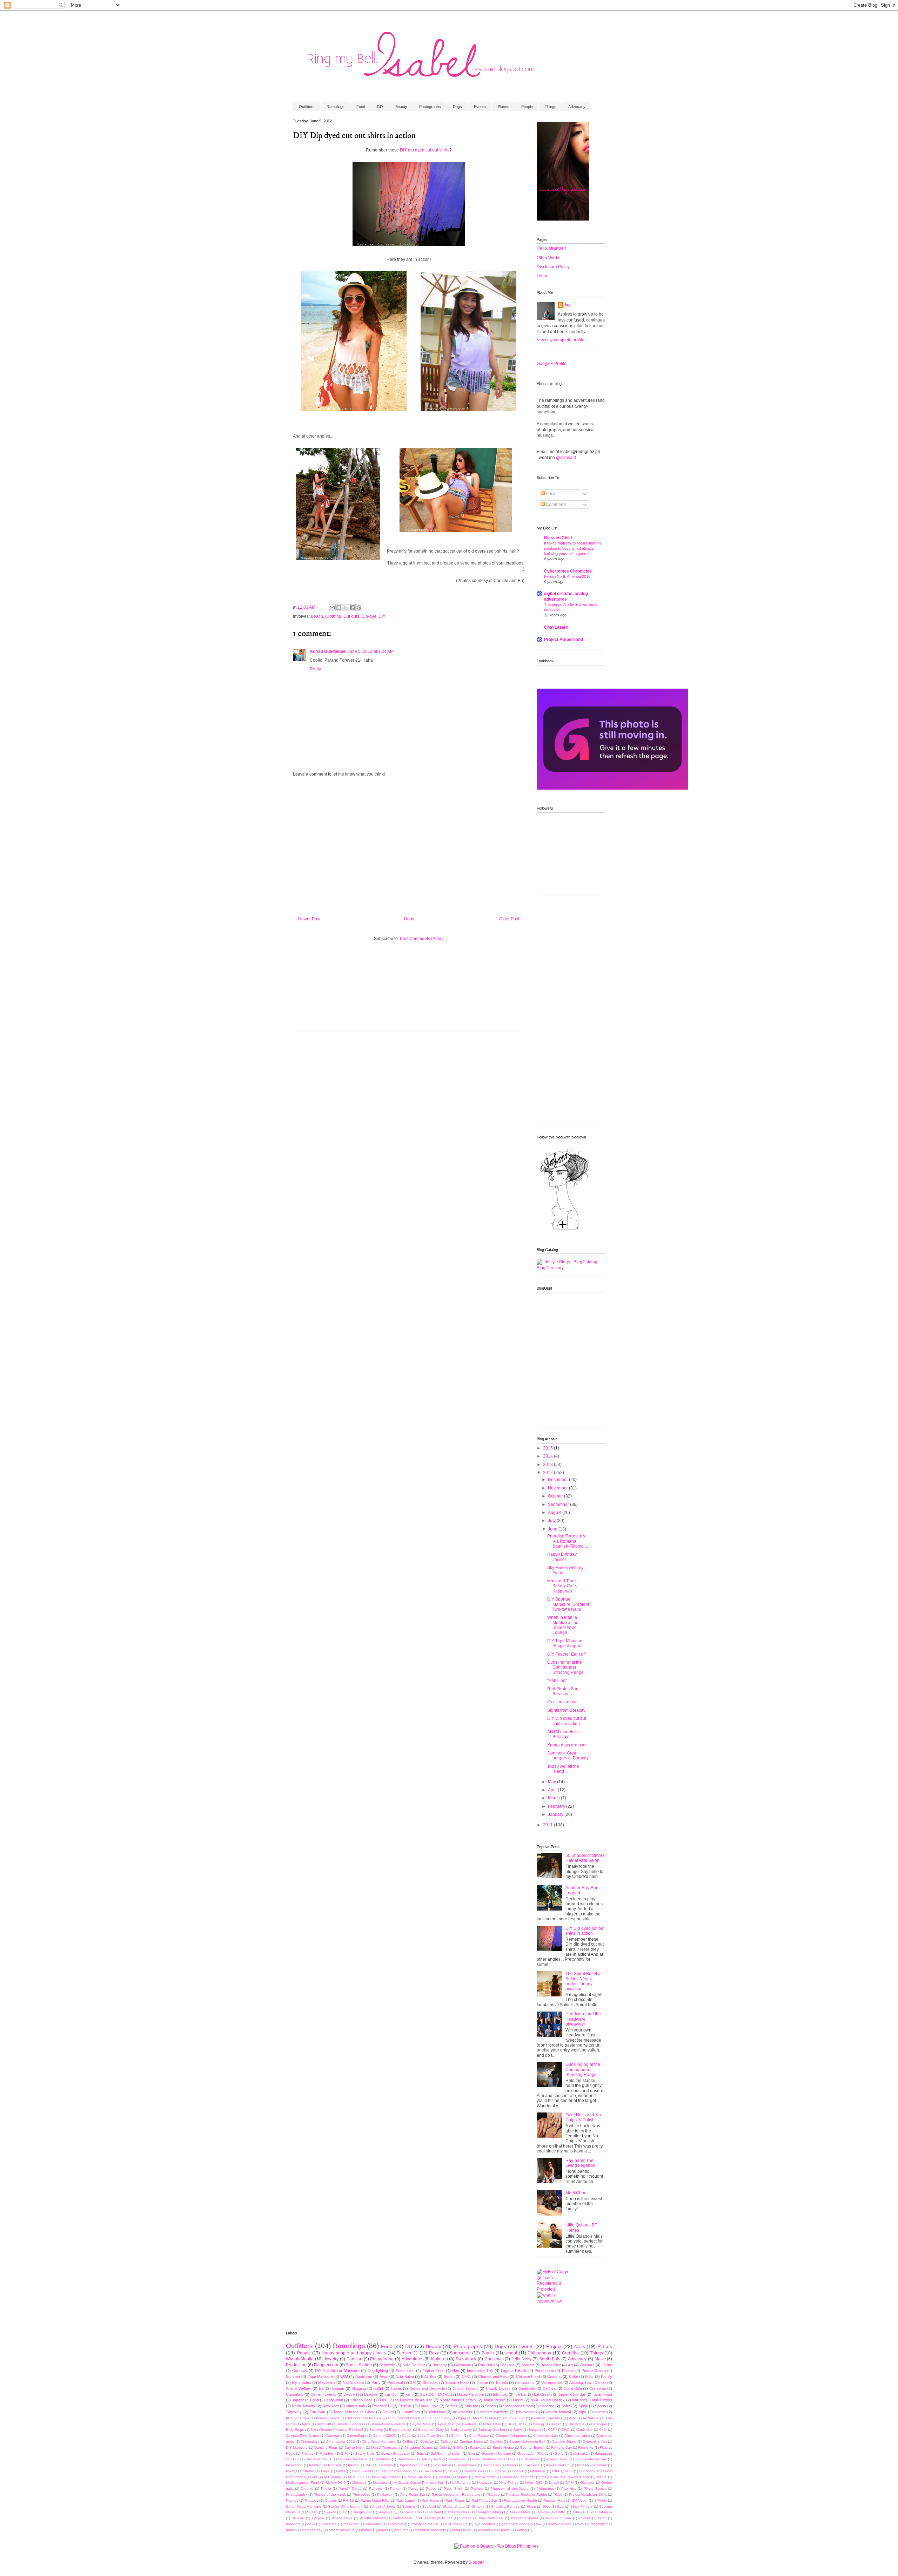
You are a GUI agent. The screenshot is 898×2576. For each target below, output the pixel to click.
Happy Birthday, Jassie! (562, 1557)
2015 (548, 1448)
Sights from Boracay (566, 1710)
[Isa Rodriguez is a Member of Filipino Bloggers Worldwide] (612, 788)
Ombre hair (356, 2406)
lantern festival (558, 2412)
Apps (306, 2424)
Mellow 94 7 (336, 2483)
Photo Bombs (595, 2489)
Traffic (561, 2512)
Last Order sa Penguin (398, 2471)
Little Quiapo (562, 2471)
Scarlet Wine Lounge (345, 2506)
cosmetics (396, 2524)
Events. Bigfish (532, 2447)
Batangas (599, 2424)
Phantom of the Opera (510, 2489)
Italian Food (602, 2394)
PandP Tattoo (350, 2489)
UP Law (298, 2518)
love (580, 2524)
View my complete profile (561, 340)
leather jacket (559, 2524)
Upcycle (318, 2518)
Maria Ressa (495, 2400)
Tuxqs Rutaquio (599, 2512)
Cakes (396, 2388)
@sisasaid (566, 458)
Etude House (503, 2447)
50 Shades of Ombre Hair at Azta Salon (585, 1858)
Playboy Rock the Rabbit (527, 2494)
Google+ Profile (552, 364)
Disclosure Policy (553, 267)
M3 (315, 2477)
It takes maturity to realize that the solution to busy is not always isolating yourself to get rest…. (573, 548)
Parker (395, 2489)
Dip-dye (369, 616)
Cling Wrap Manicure (378, 2442)
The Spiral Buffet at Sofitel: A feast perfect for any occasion (584, 1981)
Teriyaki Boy (388, 2512)
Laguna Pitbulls (514, 2371)
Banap (556, 2424)
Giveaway (463, 2365)
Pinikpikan (385, 2494)
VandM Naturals (373, 2518)
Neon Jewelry (304, 2406)
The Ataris (412, 2512)
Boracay (440, 2365)
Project (554, 2346)
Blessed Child (558, 538)
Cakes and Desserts (427, 2388)
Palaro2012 (382, 2406)
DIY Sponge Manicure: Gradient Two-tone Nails (568, 1604)
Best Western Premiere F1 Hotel (337, 2430)
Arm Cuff (324, 2424)
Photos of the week (330, 2494)
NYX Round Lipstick (548, 2400)
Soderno (547, 2406)
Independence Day (591, 2459)
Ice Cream (543, 2394)
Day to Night (355, 2447)
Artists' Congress (351, 2424)
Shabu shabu (454, 2506)
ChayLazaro (556, 627)
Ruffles (451, 2406)
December (558, 1480)
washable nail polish (494, 2530)
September (559, 1505)
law (539, 2524)
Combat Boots (471, 2442)
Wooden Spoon (558, 2518)
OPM (569, 2483)
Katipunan (335, 2400)
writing (522, 2530)
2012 (548, 1473)
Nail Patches (460, 2483)
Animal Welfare (299, 2388)
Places (504, 107)
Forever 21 (407, 2353)
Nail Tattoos (602, 2400)
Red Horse (430, 2500)
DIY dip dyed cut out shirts (425, 150)
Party (376, 2382)
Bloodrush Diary (431, 2430)
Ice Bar (521, 2394)
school (511, 2353)
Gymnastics (579, 2453)
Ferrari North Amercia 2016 (567, 576)
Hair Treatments (319, 2459)
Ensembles (405, 2371)
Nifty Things (509, 2483)
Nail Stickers (353, 2382)
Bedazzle (387, 2365)
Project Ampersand (564, 640)
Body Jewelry (461, 2430)
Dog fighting (378, 2371)
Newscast (485, 2483)
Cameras (333, 2436)
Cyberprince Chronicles (568, 571)
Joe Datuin (442, 2465)
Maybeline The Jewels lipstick (566, 2477)
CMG (466, 2376)
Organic (307, 2489)
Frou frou (327, 2453)
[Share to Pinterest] (359, 608)
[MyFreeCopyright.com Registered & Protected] (552, 2289)
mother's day (312, 2530)
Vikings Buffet (440, 2518)
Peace (431, 2489)
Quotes (331, 2500)
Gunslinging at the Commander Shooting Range (565, 1667)
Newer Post (309, 919)
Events (480, 107)
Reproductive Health (520, 2500)
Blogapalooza (400, 2430)
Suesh (312, 2512)
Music (600, 2359)
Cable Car (584, 2430)
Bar (322, 2388)
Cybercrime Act (595, 2442)
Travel (388, 2412)
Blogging (359, 2388)
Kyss (290, 2471)
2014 (548, 1456)
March (554, 1798)
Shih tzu (471, 2406)
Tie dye (543, 2512)
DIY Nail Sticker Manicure (337, 2371)
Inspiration (294, 2465)
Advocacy (577, 107)
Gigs (420, 2453)
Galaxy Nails (365, 2453)
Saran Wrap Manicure (304, 2506)
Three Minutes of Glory (354, 2412)
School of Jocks (382, 2506)
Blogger (476, 2562)
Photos (568, 2371)
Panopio (376, 2489)
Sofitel (566, 2406)
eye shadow (485, 2524)
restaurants (525, 2382)
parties (366, 2530)
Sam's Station (359, 2365)
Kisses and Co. (558, 2465)
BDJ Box (428, 2376)
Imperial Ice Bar (572, 2394)
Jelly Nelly (521, 2359)
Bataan (338, 2388)
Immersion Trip (480, 2371)
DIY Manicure (297, 2447)
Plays (558, 2494)
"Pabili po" (557, 1681)
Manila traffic (485, 2477)
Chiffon (457, 2436)
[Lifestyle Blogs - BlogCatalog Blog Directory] (571, 1268)
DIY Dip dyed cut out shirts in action (567, 1721)
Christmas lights (577, 2436)
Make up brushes (386, 2477)
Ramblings (336, 107)
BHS (522, 2424)
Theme (482, 2382)
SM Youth (580, 2500)
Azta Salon (404, 2376)
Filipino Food (433, 2371)
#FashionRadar (328, 2418)
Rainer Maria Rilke (375, 2500)
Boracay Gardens (493, 2430)
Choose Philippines (511, 2436)
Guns (559, 2453)
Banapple (577, 2424)
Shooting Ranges (505, 2506)
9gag (462, 2418)
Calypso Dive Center (303, 2436)
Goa (471, 2453)
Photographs (430, 107)
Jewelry (331, 2359)
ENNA (458, 2447)
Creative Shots (564, 2442)
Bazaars (587, 2365)
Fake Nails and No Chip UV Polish (583, 2117)
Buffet (378, 2388)
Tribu (576, 2512)
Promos (292, 2500)
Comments (556, 505)
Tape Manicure (320, 2376)
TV (345, 2512)
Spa (560, 2506)
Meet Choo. (577, 2193)
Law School (432, 2471)
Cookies (496, 2442)
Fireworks (586, 2447)
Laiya (325, 2471)
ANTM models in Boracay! (563, 1734)
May (552, 1782)
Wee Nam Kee (491, 2518)
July (552, 1521)
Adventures (413, 2359)
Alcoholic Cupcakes (547, 2418)
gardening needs (515, 2524)
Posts (551, 494)
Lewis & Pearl (475, 2471)
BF (510, 2424)
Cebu (406, 2436)
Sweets (330, 2512)
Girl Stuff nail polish (446, 2453)
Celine (607, 2365)
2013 (548, 1465)
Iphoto (353, 2465)
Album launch (513, 2418)
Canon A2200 (384, 2436)
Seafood (429, 2506)
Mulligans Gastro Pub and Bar (418, 2483)
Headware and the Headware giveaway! (583, 2019)
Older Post (509, 919)
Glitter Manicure (471, 2394)
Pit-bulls (405, 2406)
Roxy (434, 2353)
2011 (548, 1825)
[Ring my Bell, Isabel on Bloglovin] (565, 1229)
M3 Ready (333, 2477)
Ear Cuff (391, 2394)
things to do (462, 2530)
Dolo (443, 2447)
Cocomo (554, 2376)
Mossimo (380, 2483)
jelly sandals (527, 2412)
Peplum (477, 2489)
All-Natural (591, 2418)
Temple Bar (362, 2512)
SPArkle (601, 2500)
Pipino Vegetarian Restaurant (456, 2494)
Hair (456, 2371)
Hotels (513, 2459)
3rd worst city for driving (366, 2418)
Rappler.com (326, 2365)
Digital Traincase (384, 2447)
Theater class (458, 2512)
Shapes (478, 2506)
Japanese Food (305, 2400)
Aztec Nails (492, 2424)
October (556, 1496)
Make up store (420, 2477)
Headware (406, 2459)
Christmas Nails (545, 2436)
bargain (528, 2365)
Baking (538, 2424)
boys (311, 2524)
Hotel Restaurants (487, 2459)
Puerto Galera (594, 2371)
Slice (547, 2506)
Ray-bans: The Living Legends (580, 2163)
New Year (331, 2406)
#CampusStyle (298, 2418)
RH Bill (348, 2500)
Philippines (545, 2489)
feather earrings (494, 2412)
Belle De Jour (414, 2365)
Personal (395, 2382)
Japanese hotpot (413, 2465)
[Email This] (332, 608)
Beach (317, 616)
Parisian (354, 2359)
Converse (598, 2388)
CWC (566, 2430)
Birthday (376, 2430)
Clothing (333, 616)
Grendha (570, 2353)
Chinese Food (528, 2376)
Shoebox (430, 2382)
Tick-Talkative (520, 2512)
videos (600, 2412)
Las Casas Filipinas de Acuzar (406, 2400)
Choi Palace (479, 2436)
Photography (296, 2494)
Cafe (603, 2430)
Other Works (548, 258)
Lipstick (518, 2471)
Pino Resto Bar (413, 2494)
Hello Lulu (499, 2394)
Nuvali (554, 2483)
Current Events (323, 2394)
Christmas (494, 2359)
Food (361, 107)
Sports (601, 2406)
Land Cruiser (363, 2471)
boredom (293, 2524)
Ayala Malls (421, 2424)
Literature (538, 2471)
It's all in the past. (563, 1702)
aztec (602, 2518)
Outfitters (307, 107)
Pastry (413, 2489)
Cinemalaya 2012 (341, 2442)
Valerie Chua (342, 2518)
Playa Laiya (429, 2406)
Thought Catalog (489, 2512)
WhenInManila (300, 2359)
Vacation (507, 2365)
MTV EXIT (356, 2477)
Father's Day (561, 2447)
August (555, 1513)
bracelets (329, 2524)
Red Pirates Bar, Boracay (563, 1691)
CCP (552, 2430)
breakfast (351, 2524)
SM (413, 2382)
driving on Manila (424, 2524)
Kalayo (512, 2465)
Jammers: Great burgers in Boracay (568, 1756)
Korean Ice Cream (592, 2465)
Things (551, 107)
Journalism (492, 2465)
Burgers (535, 2430)
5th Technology (439, 2418)
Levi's (453, 2471)
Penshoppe (544, 2371)
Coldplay (427, 2442)
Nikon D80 (534, 2483)
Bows (518, 2430)
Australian (364, 2376)
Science (408, 2506)
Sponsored (460, 2353)
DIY (380, 107)
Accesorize (551, 2365)
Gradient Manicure (496, 2453)
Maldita (444, 2477)
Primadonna (382, 2359)
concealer (373, 2524)
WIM (344, 2376)
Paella (326, 2489)
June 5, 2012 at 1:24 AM (371, 651)
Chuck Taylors (498, 2388)
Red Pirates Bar (484, 2500)
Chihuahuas (539, 2353)
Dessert (350, 2394)
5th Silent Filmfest (406, 2418)
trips (582, 2412)
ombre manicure (342, 2530)
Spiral (583, 2406)
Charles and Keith (493, 2376)
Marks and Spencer (518, 2477)
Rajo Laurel (406, 2500)
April (553, 1790)
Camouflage (356, 2436)
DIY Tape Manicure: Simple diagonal (566, 1643)
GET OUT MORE (435, 2394)
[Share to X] (346, 608)
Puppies (311, 2500)
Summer (293, 2376)
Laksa (341, 2471)
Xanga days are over (567, 1745)
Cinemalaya (310, 2442)
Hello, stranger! (551, 248)
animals (585, 2518)
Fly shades (301, 2382)
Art (570, 2365)
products (401, 2530)
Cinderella (527, 2388)
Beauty (401, 107)
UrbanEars (411, 2412)
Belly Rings (295, 2430)
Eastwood (478, 2447)
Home (410, 919)
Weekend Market (524, 2518)
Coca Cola (573, 2388)
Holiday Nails (431, 2459)
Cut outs (351, 616)
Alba (492, 2418)
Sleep (531, 2506)
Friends (307, 2453)
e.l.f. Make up (456, 2524)
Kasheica (532, 2465)
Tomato (502, 2382)
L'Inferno (307, 2471)
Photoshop (361, 2494)
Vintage (465, 2518)
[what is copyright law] (552, 2301)
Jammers (386, 2465)
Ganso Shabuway (396, 2453)
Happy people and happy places (354, 2353)
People (527, 107)
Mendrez (359, 2483)
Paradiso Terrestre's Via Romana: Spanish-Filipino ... (568, 1541)
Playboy (493, 2494)
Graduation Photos (533, 2453)
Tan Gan (317, 2412)
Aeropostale (552, 2382)
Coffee (408, 2442)
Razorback (466, 2359)
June (553, 1529)
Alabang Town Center (588, 2382)
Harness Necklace (353, 2459)
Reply (315, 669)
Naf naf (578, 2400)
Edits (589, 2376)
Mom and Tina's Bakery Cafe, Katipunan (562, 1586)
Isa (568, 305)
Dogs (457, 107)
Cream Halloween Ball (527, 2442)
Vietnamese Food (407, 2518)
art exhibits (463, 2412)
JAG (368, 2465)
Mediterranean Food (303, 2483)
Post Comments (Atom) (422, 939)
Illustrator (532, 2459)
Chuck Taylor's (465, 2388)
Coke (574, 2376)
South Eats (550, 2359)
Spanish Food (457, 2382)
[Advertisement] (409, 848)
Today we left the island (563, 1769)
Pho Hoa (569, 2489)
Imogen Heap (557, 2459)
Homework (457, 2459)
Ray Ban (485, 2365)
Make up (440, 2359)
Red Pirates (455, 2500)
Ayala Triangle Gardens (457, 2424)
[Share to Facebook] (352, 608)
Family (607, 2376)
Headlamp (383, 2459)
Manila (462, 2477)
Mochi (518, 2400)
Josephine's (467, 2465)
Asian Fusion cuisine (389, 2424)
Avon (384, 2376)
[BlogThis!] (339, 608)
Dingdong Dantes (419, 2447)
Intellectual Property (325, 2465)
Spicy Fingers (581, 2506)
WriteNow (437, 2412)
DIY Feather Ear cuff (566, 1654)
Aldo (573, 2418)
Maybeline (327, 2382)
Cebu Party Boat (431, 2436)
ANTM (477, 2418)
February (557, 1806)
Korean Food (361, 2400)
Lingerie (499, 2471)
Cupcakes (295, 2394)
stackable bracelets (430, 2530)
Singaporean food (518, 2406)
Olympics (587, 2483)
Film (409, 2394)
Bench (449, 2376)
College (447, 2442)
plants (383, 2530)
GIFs (344, 2453)
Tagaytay (294, 2412)
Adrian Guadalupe (328, 651)
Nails (580, 2346)
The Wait (434, 2512)
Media (602, 2477)
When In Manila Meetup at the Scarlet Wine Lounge (563, 1625)
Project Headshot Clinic (588, 2494)
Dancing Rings (326, 2447)
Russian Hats (554, 2500)
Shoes (491, 2406)
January (556, 1814)
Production (296, 2365)
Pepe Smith (454, 2489)
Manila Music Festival (458, 2400)
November (558, 1488)
